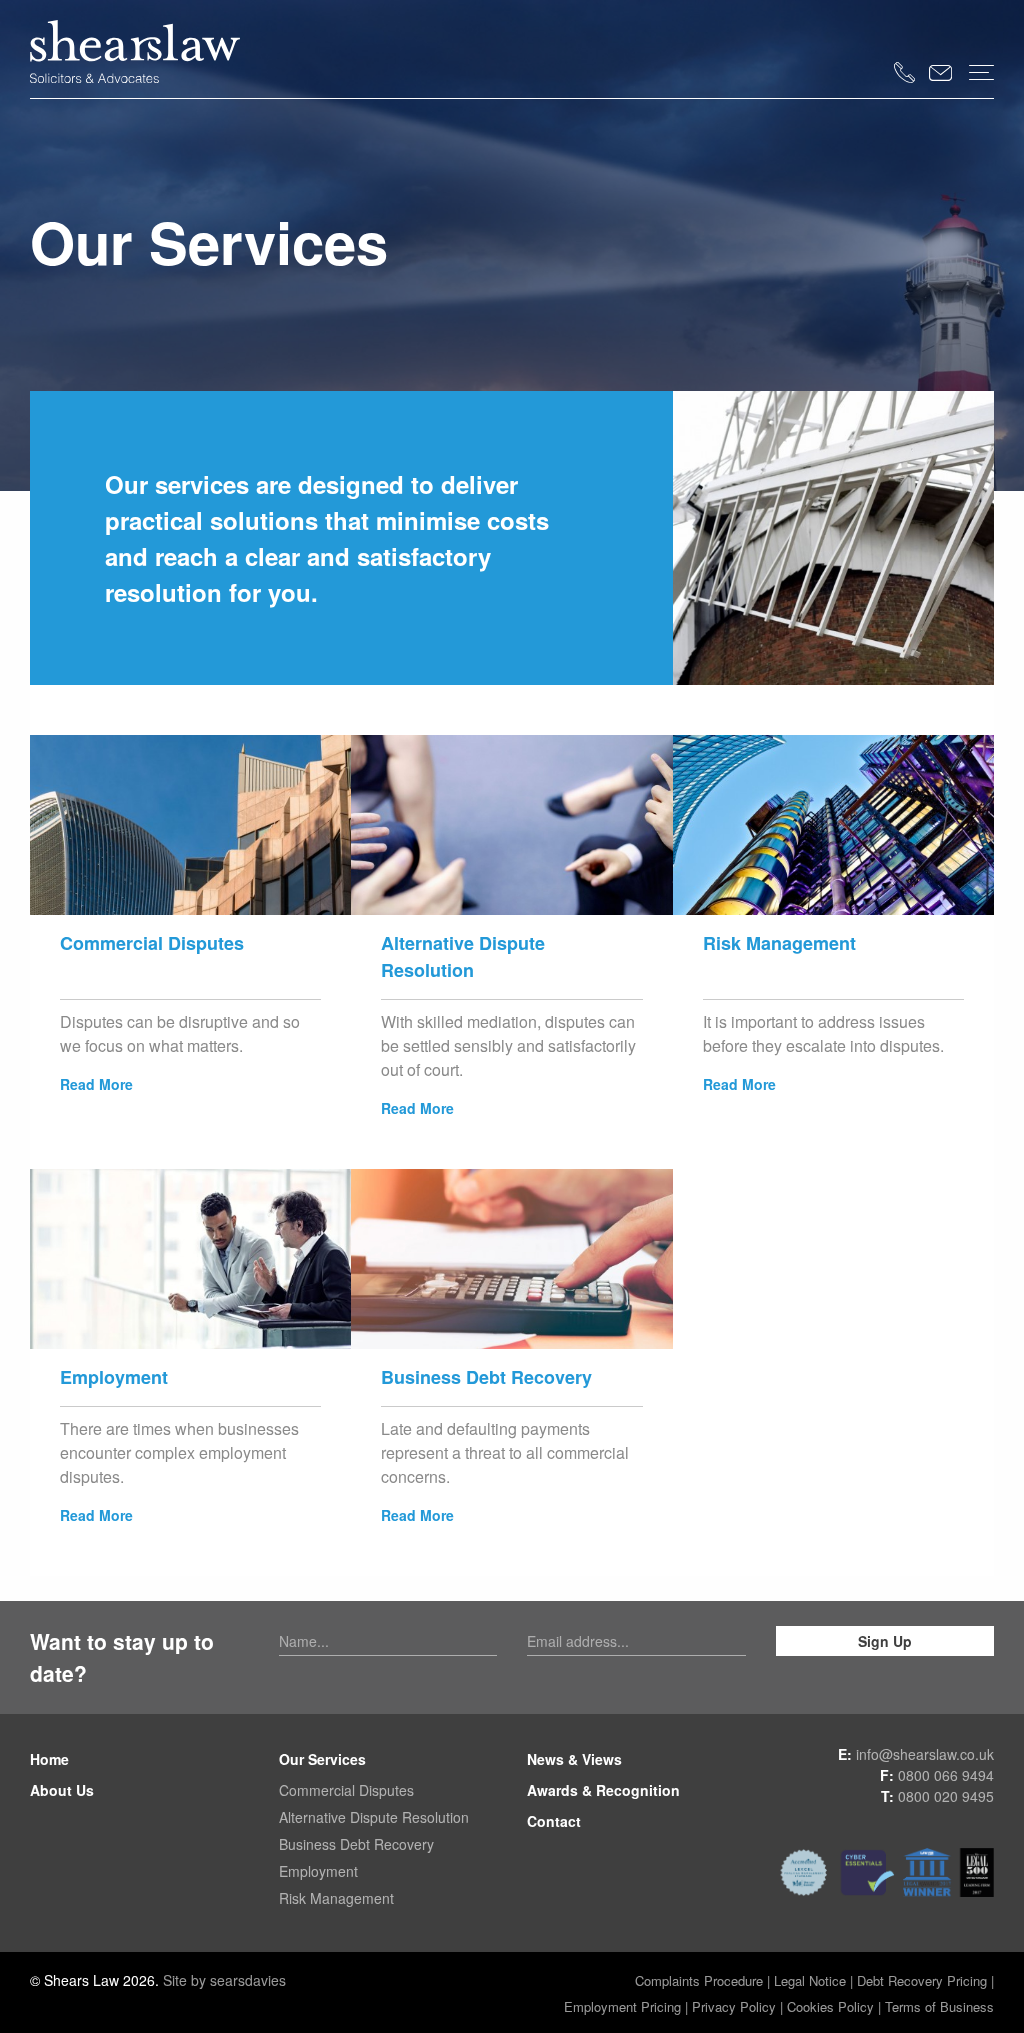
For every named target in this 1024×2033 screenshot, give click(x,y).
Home (49, 1759)
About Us (62, 1790)
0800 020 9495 (946, 1796)
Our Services (322, 1759)
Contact (554, 1821)
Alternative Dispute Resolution (374, 1817)
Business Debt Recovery (356, 1844)
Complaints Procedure (699, 1980)
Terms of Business (939, 2006)
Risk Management (336, 1898)
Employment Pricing (622, 2006)
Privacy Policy (734, 2006)
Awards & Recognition (603, 1790)
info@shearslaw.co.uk (925, 1754)
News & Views (574, 1759)
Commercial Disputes (346, 1790)
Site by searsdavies (224, 1980)
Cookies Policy (830, 2006)
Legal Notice (810, 1980)
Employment (318, 1871)
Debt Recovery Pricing (924, 1980)
